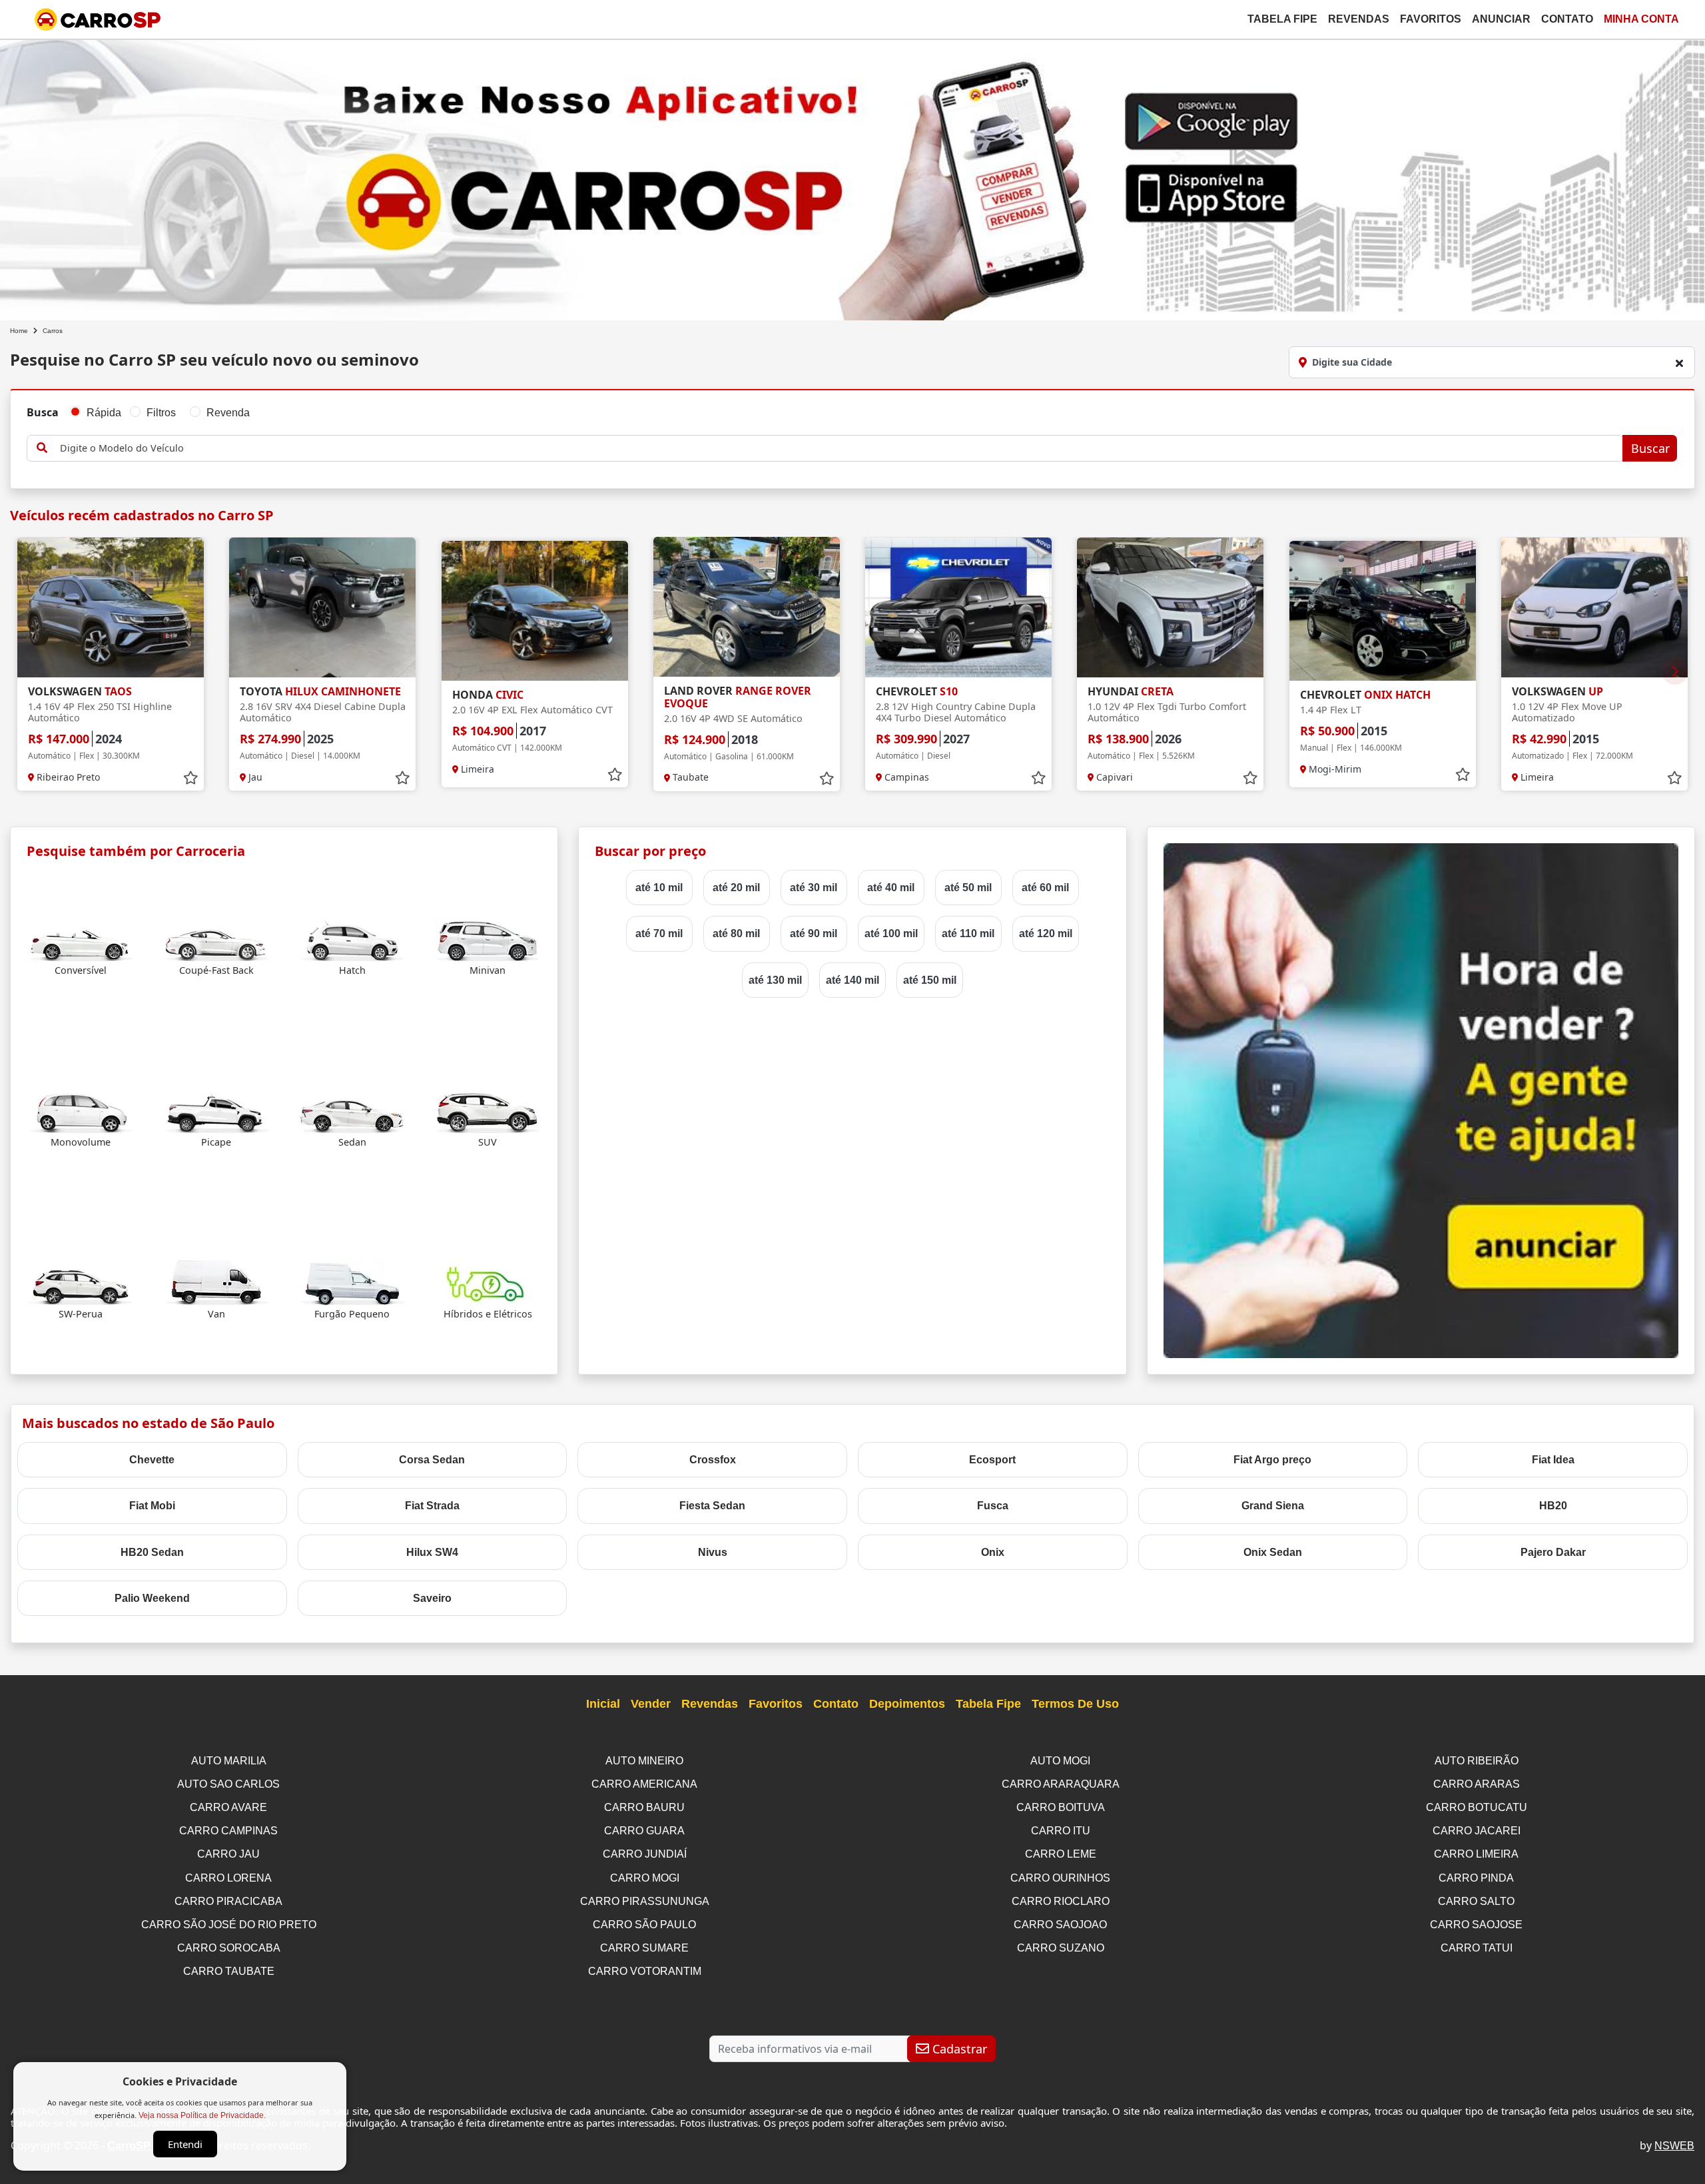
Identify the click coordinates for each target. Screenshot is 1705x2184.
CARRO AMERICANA (644, 1784)
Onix (993, 1552)
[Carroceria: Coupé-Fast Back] (216, 939)
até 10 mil (659, 888)
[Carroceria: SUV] (488, 1110)
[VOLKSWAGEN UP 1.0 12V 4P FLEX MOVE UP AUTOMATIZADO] (1594, 607)
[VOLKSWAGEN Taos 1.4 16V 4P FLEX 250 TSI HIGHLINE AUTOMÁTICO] (111, 607)
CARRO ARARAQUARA (1061, 1784)
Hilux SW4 (432, 1552)
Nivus (713, 1552)
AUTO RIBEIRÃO (1477, 1761)
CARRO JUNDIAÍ (645, 1854)
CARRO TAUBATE (229, 1971)
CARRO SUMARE (644, 1948)
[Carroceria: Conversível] (81, 939)
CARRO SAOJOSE (1476, 1925)
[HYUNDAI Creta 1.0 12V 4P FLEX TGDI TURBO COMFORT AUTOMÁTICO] (1170, 607)
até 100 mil (891, 933)
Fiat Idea (1553, 1460)
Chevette (152, 1460)
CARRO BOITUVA (1061, 1807)
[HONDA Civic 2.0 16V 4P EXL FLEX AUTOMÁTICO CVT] (535, 611)
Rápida (104, 413)
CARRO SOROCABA (229, 1948)
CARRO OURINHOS (1060, 1878)
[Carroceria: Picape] (216, 1110)
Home (19, 331)
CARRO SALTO (1476, 1901)
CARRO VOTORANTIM (645, 1971)
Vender (651, 1704)
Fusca (993, 1506)
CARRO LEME (1061, 1854)
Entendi (185, 2144)
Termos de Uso (1075, 1704)
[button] (1675, 671)
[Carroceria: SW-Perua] (81, 1282)
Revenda (228, 413)
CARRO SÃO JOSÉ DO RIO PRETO (229, 1925)
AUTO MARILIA (229, 1761)
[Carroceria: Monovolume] (81, 1110)
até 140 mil (852, 980)
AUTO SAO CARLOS (228, 1784)
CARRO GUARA (644, 1831)
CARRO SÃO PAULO (644, 1925)
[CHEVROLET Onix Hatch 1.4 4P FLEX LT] (1383, 611)
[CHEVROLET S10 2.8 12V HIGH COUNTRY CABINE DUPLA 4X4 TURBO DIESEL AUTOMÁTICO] (958, 607)
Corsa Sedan (432, 1460)
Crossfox (713, 1460)
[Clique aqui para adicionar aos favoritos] (190, 778)
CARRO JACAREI (1477, 1831)
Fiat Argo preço (1272, 1460)
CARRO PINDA (1476, 1878)
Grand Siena (1273, 1506)
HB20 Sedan (152, 1552)
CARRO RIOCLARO (1061, 1901)
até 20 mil (736, 888)
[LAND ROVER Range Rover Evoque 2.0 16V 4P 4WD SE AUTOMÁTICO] (747, 607)
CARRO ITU (1061, 1831)
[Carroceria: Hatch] (352, 939)
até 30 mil (814, 888)
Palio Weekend (152, 1598)
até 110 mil (968, 933)
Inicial (603, 1704)
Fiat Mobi (152, 1506)
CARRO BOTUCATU (1477, 1807)
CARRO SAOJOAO (1060, 1925)
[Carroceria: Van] (216, 1282)
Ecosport (992, 1460)
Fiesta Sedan (712, 1506)
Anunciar (1501, 19)
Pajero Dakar (1553, 1552)
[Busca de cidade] (1679, 363)
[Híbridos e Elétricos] (488, 1282)
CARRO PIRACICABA (228, 1901)
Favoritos (1431, 19)
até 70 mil (659, 933)
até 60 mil (1045, 888)
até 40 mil (891, 888)
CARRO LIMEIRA (1476, 1854)
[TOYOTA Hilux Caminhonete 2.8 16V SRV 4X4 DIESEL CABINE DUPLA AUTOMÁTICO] (322, 607)
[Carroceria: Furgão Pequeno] (352, 1282)
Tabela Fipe (1282, 19)
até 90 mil (814, 933)
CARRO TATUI (1477, 1948)
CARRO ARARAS (1477, 1784)
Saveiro (432, 1598)
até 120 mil (1046, 933)
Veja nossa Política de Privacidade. (202, 2115)
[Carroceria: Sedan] (352, 1110)
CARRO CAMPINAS (228, 1831)
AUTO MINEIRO (644, 1761)
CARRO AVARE (228, 1807)
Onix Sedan (1273, 1552)
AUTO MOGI (1060, 1761)
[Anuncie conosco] (1421, 1100)
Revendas (1359, 19)
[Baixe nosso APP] (852, 178)
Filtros (161, 413)
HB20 (1553, 1506)
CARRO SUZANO (1061, 1948)
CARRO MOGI (645, 1878)
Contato (1567, 19)
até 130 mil (775, 980)
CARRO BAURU (644, 1807)
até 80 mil (736, 933)
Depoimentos (907, 1704)
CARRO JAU (228, 1854)
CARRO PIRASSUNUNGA (645, 1901)
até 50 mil (968, 888)
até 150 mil (930, 980)
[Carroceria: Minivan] (488, 939)
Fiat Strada (432, 1506)
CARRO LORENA (228, 1878)
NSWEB (1674, 2146)
